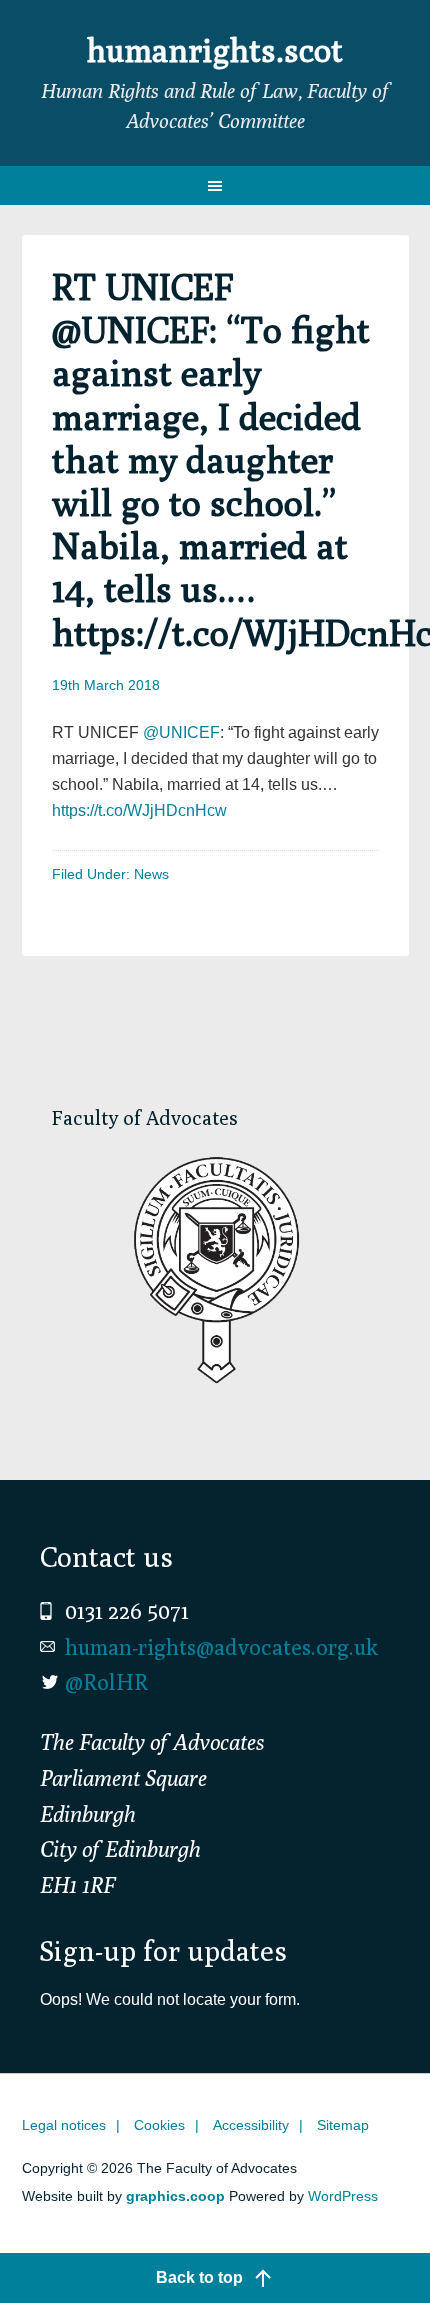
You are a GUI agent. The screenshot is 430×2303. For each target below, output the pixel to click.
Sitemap (343, 2125)
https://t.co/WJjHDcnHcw (139, 810)
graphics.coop (175, 2196)
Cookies (159, 2125)
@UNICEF (181, 732)
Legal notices (64, 2125)
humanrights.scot (215, 50)
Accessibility (251, 2125)
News (151, 874)
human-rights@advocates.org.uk (221, 1647)
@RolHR (106, 1682)
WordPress (343, 2196)
